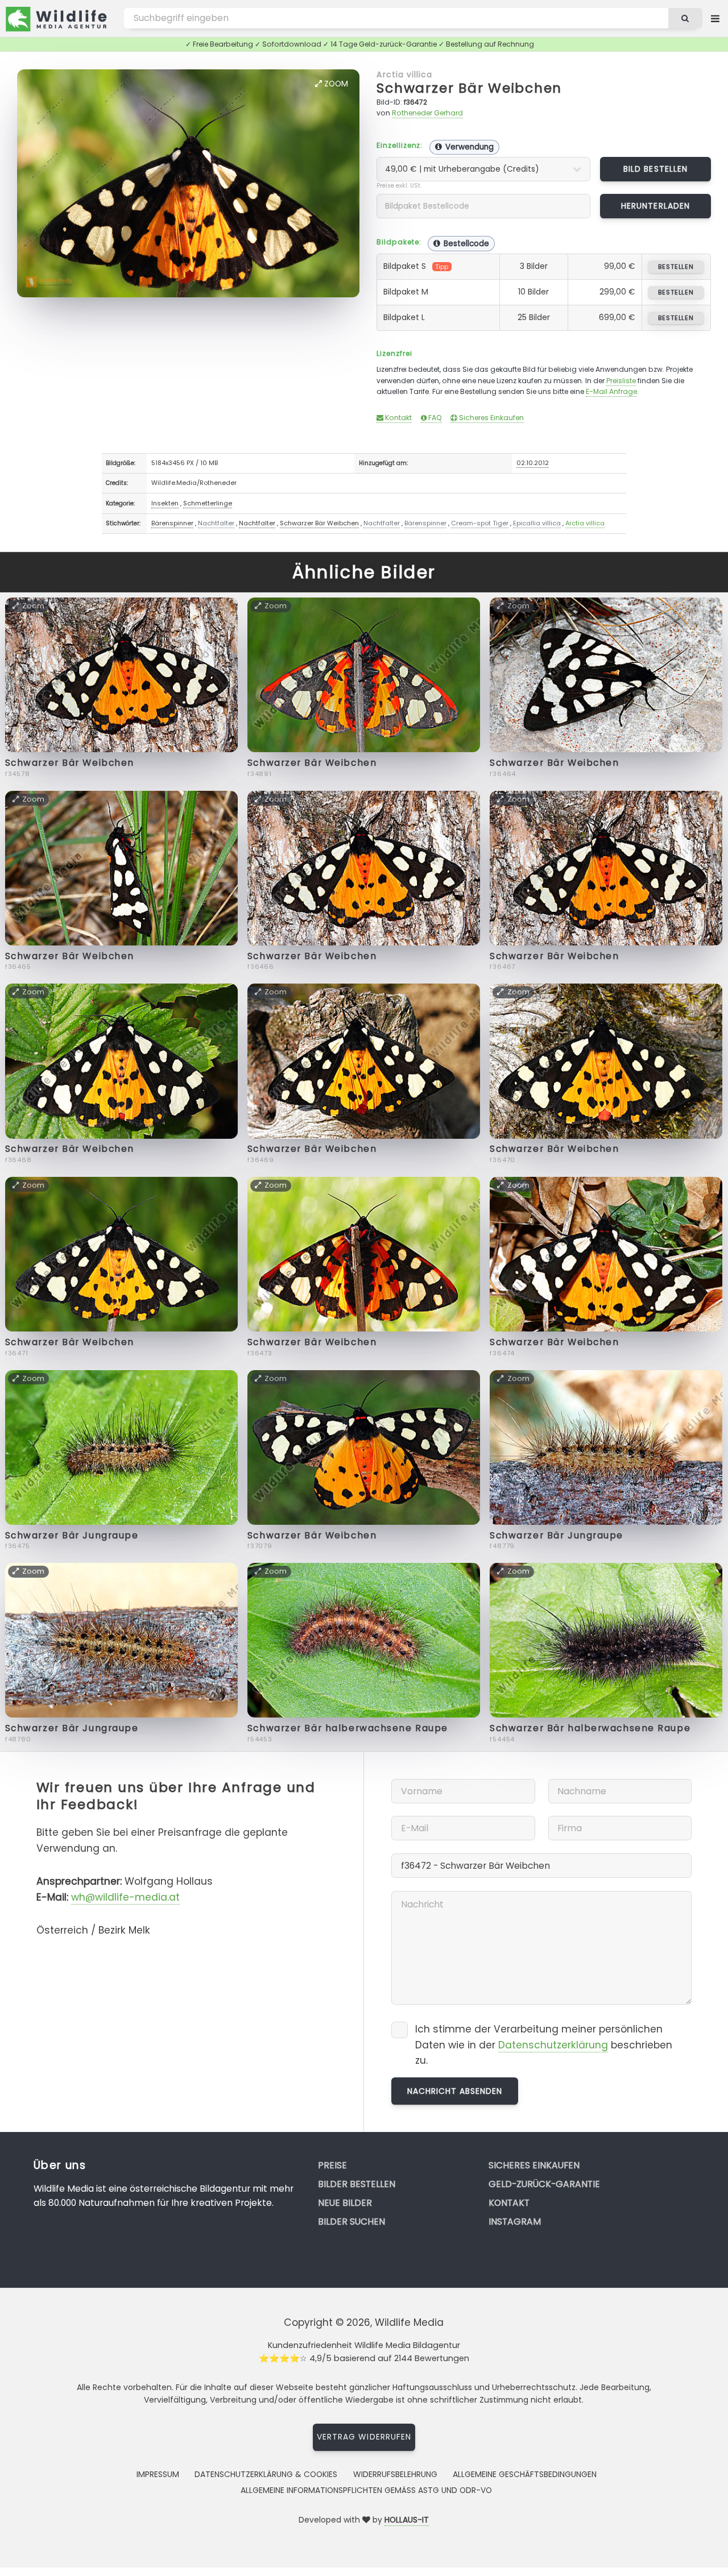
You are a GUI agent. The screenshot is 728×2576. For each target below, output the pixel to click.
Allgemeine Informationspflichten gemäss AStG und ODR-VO (366, 2490)
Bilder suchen (351, 2222)
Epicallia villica (537, 523)
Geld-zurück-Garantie (544, 2184)
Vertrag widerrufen (364, 2437)
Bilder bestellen (357, 2184)
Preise (332, 2165)
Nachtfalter (216, 523)
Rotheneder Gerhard (427, 113)
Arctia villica (404, 74)
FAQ (434, 418)
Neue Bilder (345, 2203)
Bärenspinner (172, 523)
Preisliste (621, 381)
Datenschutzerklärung (553, 2045)
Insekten (165, 503)
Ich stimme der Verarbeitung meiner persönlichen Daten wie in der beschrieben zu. (544, 2045)
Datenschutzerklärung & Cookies (266, 2474)
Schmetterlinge (208, 503)
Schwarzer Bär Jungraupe (72, 1535)
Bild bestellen (655, 169)
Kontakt (398, 418)
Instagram (515, 2222)
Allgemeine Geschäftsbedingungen (525, 2474)
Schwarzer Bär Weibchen (469, 88)
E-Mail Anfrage (611, 391)
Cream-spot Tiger (480, 523)
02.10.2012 (533, 463)
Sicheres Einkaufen (491, 418)
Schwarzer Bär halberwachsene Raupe (348, 1728)
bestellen (676, 267)
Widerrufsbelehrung (395, 2474)
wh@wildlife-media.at (125, 1897)
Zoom (335, 84)
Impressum (158, 2474)
